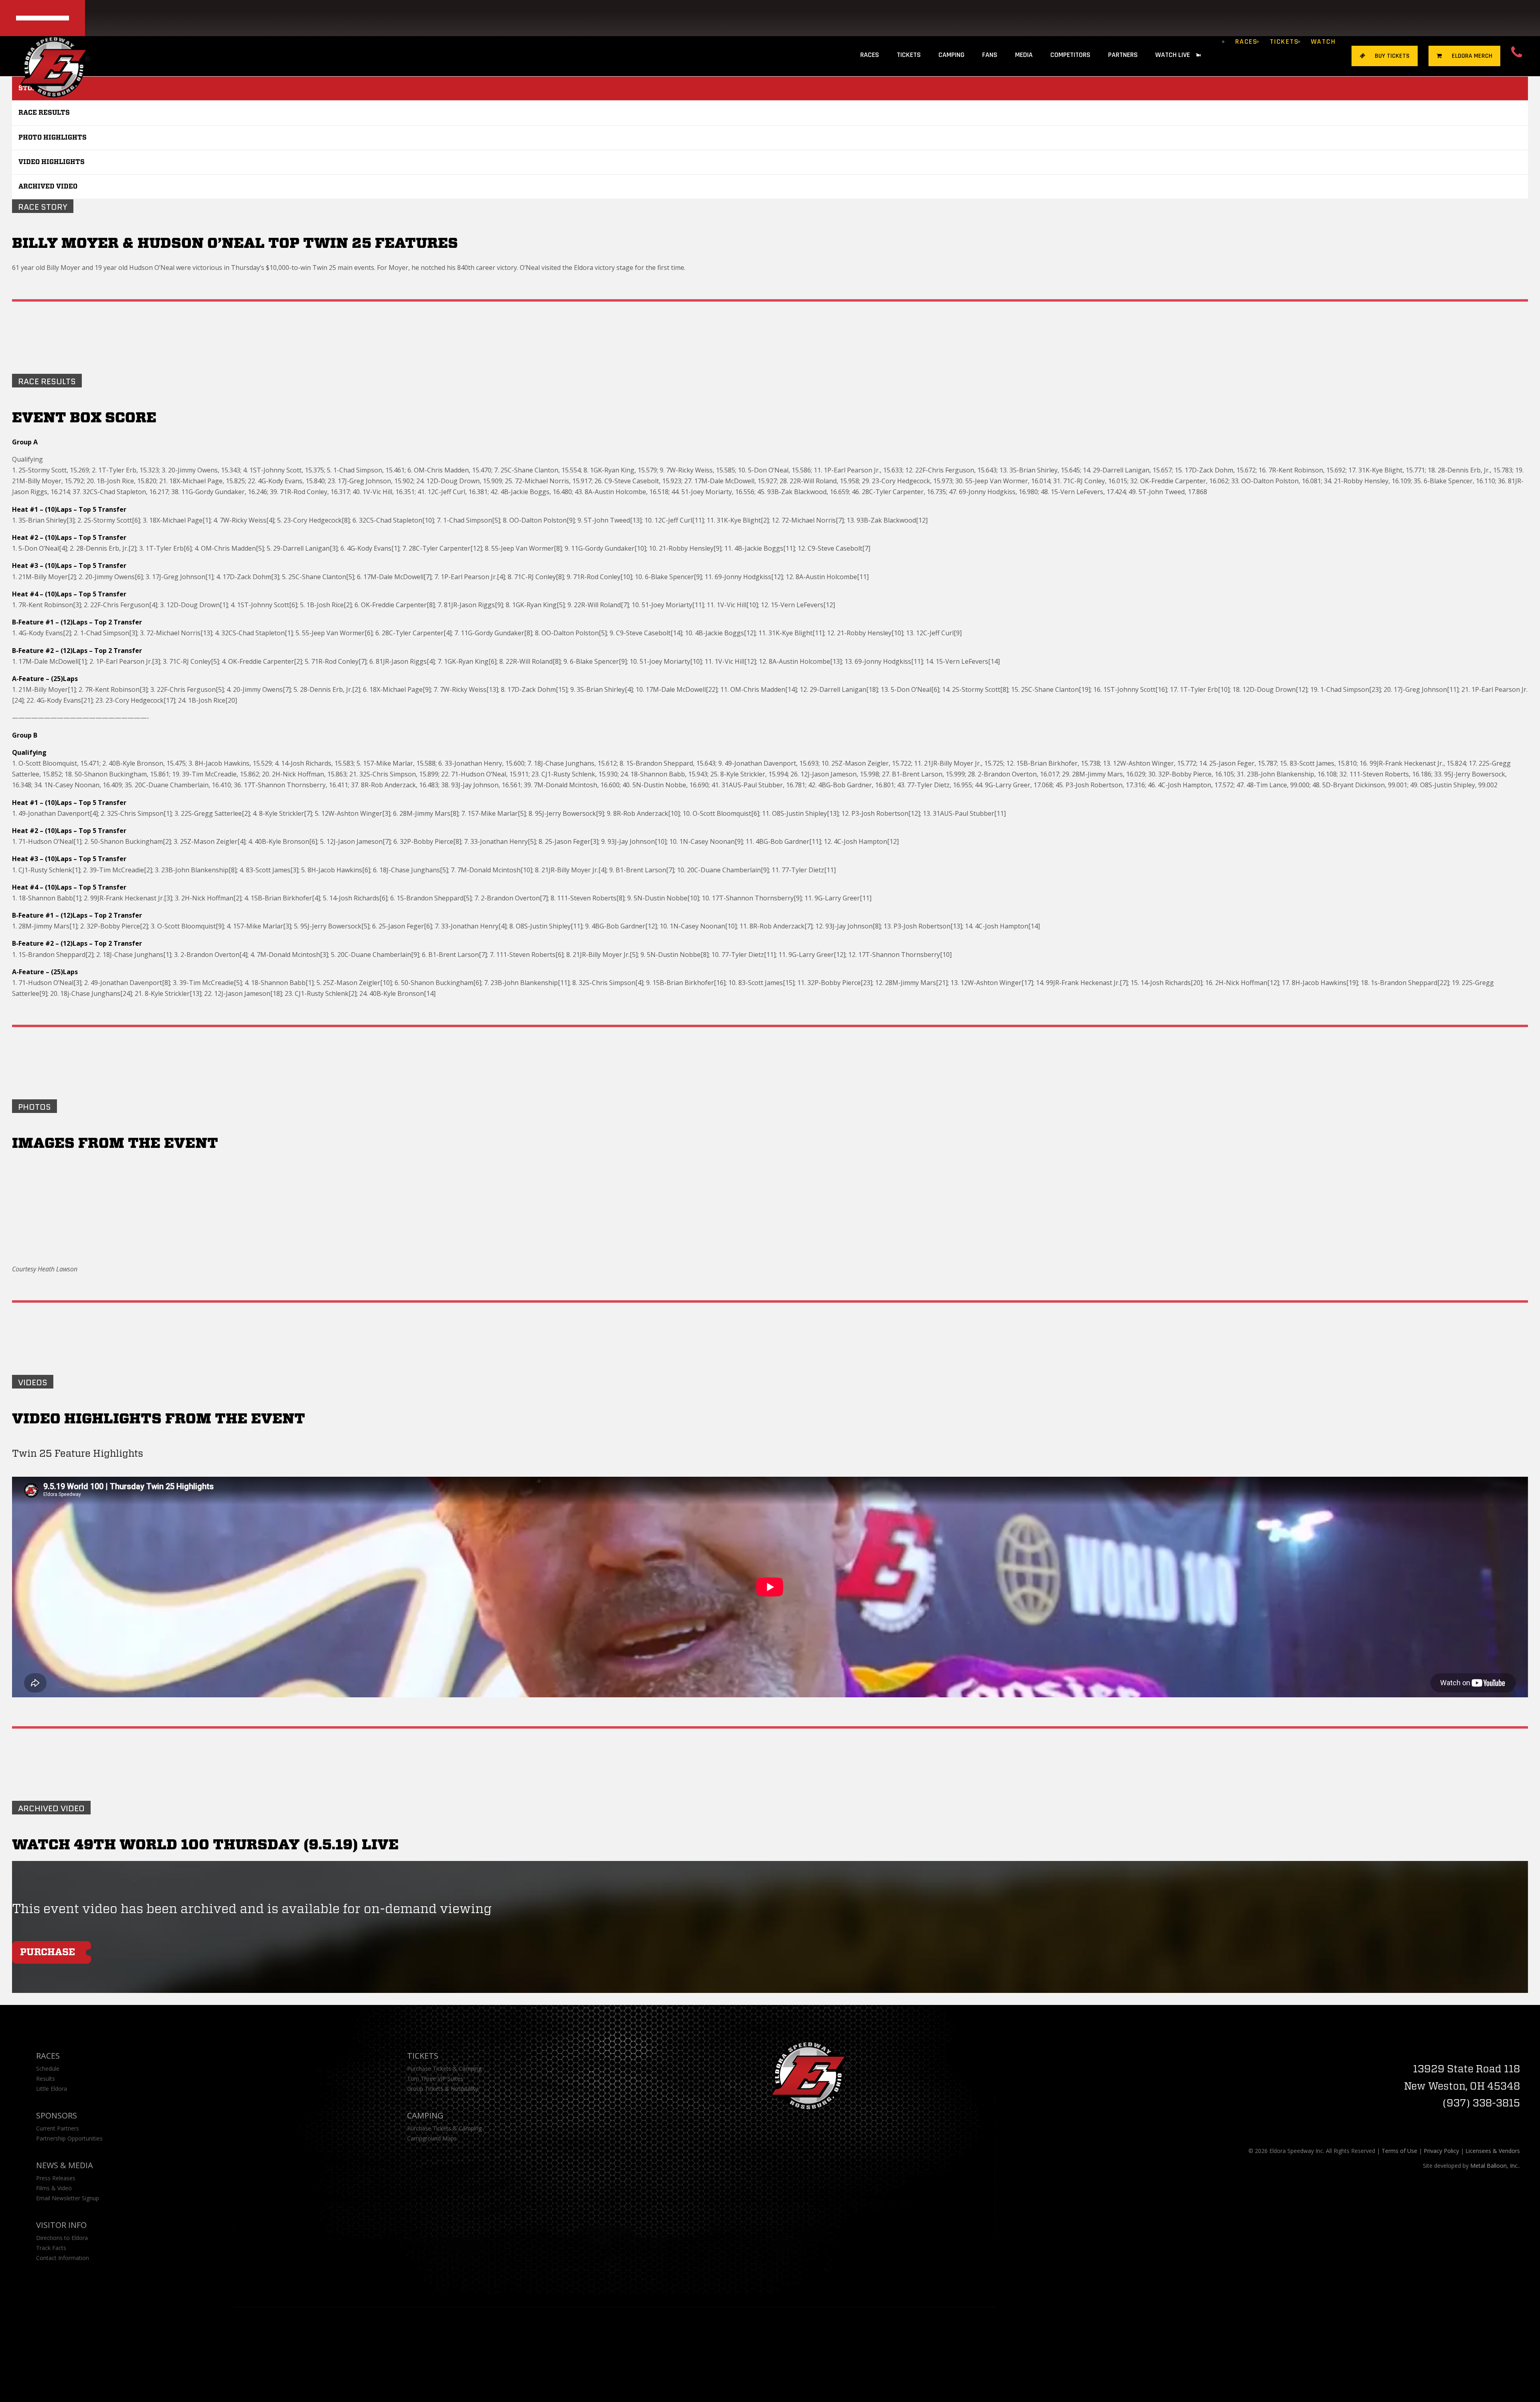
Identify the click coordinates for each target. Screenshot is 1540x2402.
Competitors (1070, 55)
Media (1024, 55)
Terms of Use (1399, 2151)
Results (46, 2079)
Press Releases (56, 2178)
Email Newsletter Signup (68, 2198)
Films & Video (54, 2188)
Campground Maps (432, 2138)
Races (1246, 42)
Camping (425, 2115)
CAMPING (951, 55)
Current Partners (58, 2128)
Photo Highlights (53, 138)
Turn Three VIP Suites (435, 2079)
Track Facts (51, 2248)
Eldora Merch (1471, 56)
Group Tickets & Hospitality (443, 2089)
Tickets (1284, 42)
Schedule (48, 2069)
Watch (1323, 42)
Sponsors (57, 2115)
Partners (1123, 55)
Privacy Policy (1441, 2151)
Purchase (48, 1952)
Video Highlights (52, 162)
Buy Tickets (1391, 56)
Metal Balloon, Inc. (1494, 2166)
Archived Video (48, 186)
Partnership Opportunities (69, 2138)
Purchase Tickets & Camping (444, 2069)
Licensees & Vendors (1493, 2151)
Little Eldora (52, 2089)
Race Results (44, 113)
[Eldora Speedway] (55, 54)
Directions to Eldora (62, 2238)
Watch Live (1173, 55)
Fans (990, 55)
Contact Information (63, 2258)
